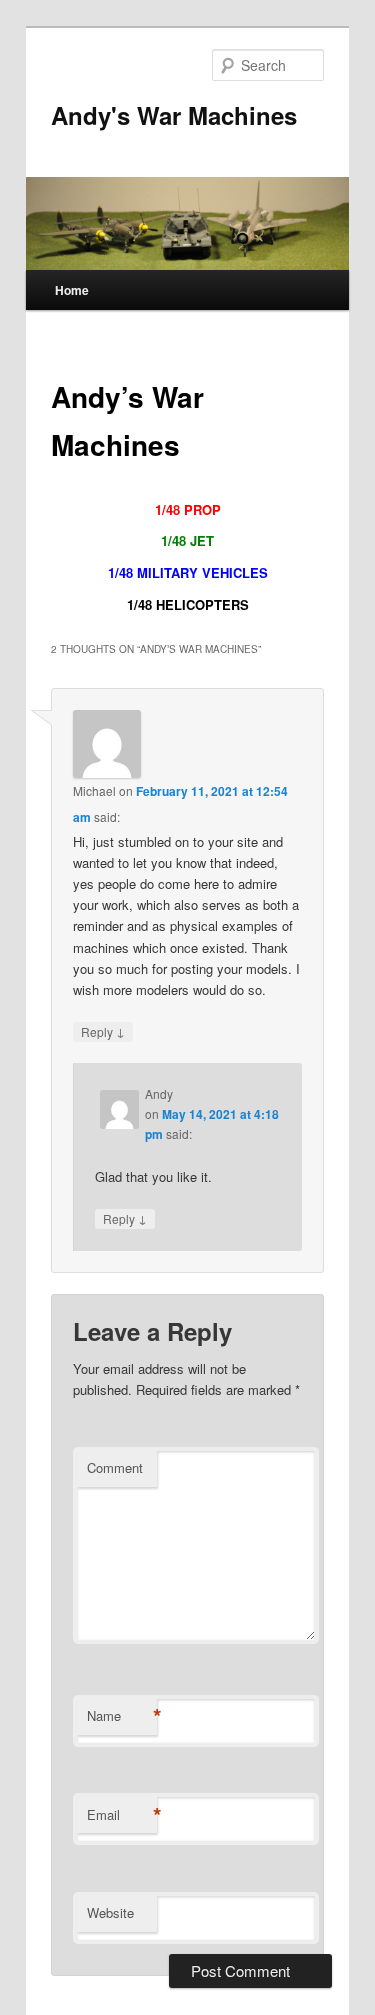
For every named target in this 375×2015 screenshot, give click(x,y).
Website (110, 1912)
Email (122, 1815)
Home (72, 290)
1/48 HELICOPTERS (188, 604)
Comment (115, 1467)
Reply (103, 1031)
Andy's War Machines (174, 115)
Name (122, 1716)
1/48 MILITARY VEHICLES (188, 572)
